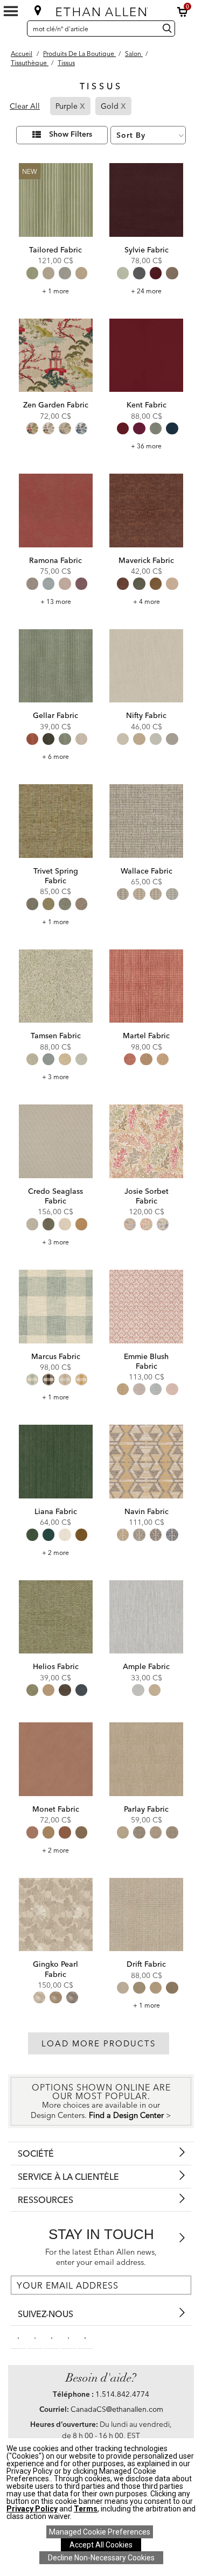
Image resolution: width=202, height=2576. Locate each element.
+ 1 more (55, 291)
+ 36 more (146, 446)
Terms (86, 2509)
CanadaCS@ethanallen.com (117, 2409)
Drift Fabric (146, 1964)
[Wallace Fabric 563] (146, 821)
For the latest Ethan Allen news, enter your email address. (101, 2257)
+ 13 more (56, 601)
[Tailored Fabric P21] (56, 200)
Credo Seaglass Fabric (55, 1196)
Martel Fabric (146, 1036)
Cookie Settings (100, 2532)
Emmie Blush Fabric (146, 1361)
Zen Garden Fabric (56, 405)
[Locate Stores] (38, 10)
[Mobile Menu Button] (11, 11)
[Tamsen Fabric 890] (56, 986)
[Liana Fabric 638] (56, 1462)
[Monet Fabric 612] (56, 1759)
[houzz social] (85, 2337)
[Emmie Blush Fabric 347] (146, 1307)
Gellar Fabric (55, 715)
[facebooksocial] (18, 2337)
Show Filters (71, 135)
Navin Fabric (147, 1511)
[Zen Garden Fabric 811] (56, 356)
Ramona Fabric (55, 560)
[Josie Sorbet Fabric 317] (146, 1141)
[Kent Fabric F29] (146, 356)
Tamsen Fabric (56, 1036)
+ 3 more (55, 1077)
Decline (101, 2558)
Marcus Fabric (56, 1356)
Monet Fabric (56, 1809)
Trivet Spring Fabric (56, 876)
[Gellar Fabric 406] (56, 666)
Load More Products (99, 2043)
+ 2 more (55, 1553)
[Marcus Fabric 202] (56, 1307)
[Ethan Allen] (102, 9)
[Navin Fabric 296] (146, 1462)
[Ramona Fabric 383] (56, 511)
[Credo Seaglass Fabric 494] (56, 1141)
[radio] (32, 273)
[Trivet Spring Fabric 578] (56, 821)
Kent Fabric (147, 405)
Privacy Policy (32, 2509)
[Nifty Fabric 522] (146, 666)
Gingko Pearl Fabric (55, 1969)
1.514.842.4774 (122, 2394)
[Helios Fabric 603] (56, 1617)
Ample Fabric (146, 1666)
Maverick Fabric (146, 560)
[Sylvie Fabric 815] (146, 200)
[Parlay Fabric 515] (146, 1759)
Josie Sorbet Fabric (147, 1196)
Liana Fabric (56, 1511)
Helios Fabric (56, 1666)
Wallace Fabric (147, 871)
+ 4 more (147, 601)
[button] (183, 12)
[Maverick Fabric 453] (146, 511)
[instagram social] (68, 2337)
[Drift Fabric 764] (146, 1915)
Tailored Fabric (55, 250)
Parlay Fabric (146, 1809)
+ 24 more (146, 291)
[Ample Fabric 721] (146, 1617)
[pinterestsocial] (35, 2337)
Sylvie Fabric (147, 250)
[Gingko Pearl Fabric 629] (56, 1915)
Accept (101, 2545)
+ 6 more (55, 756)
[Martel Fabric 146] (146, 986)
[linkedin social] (52, 2337)
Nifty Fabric (146, 715)
